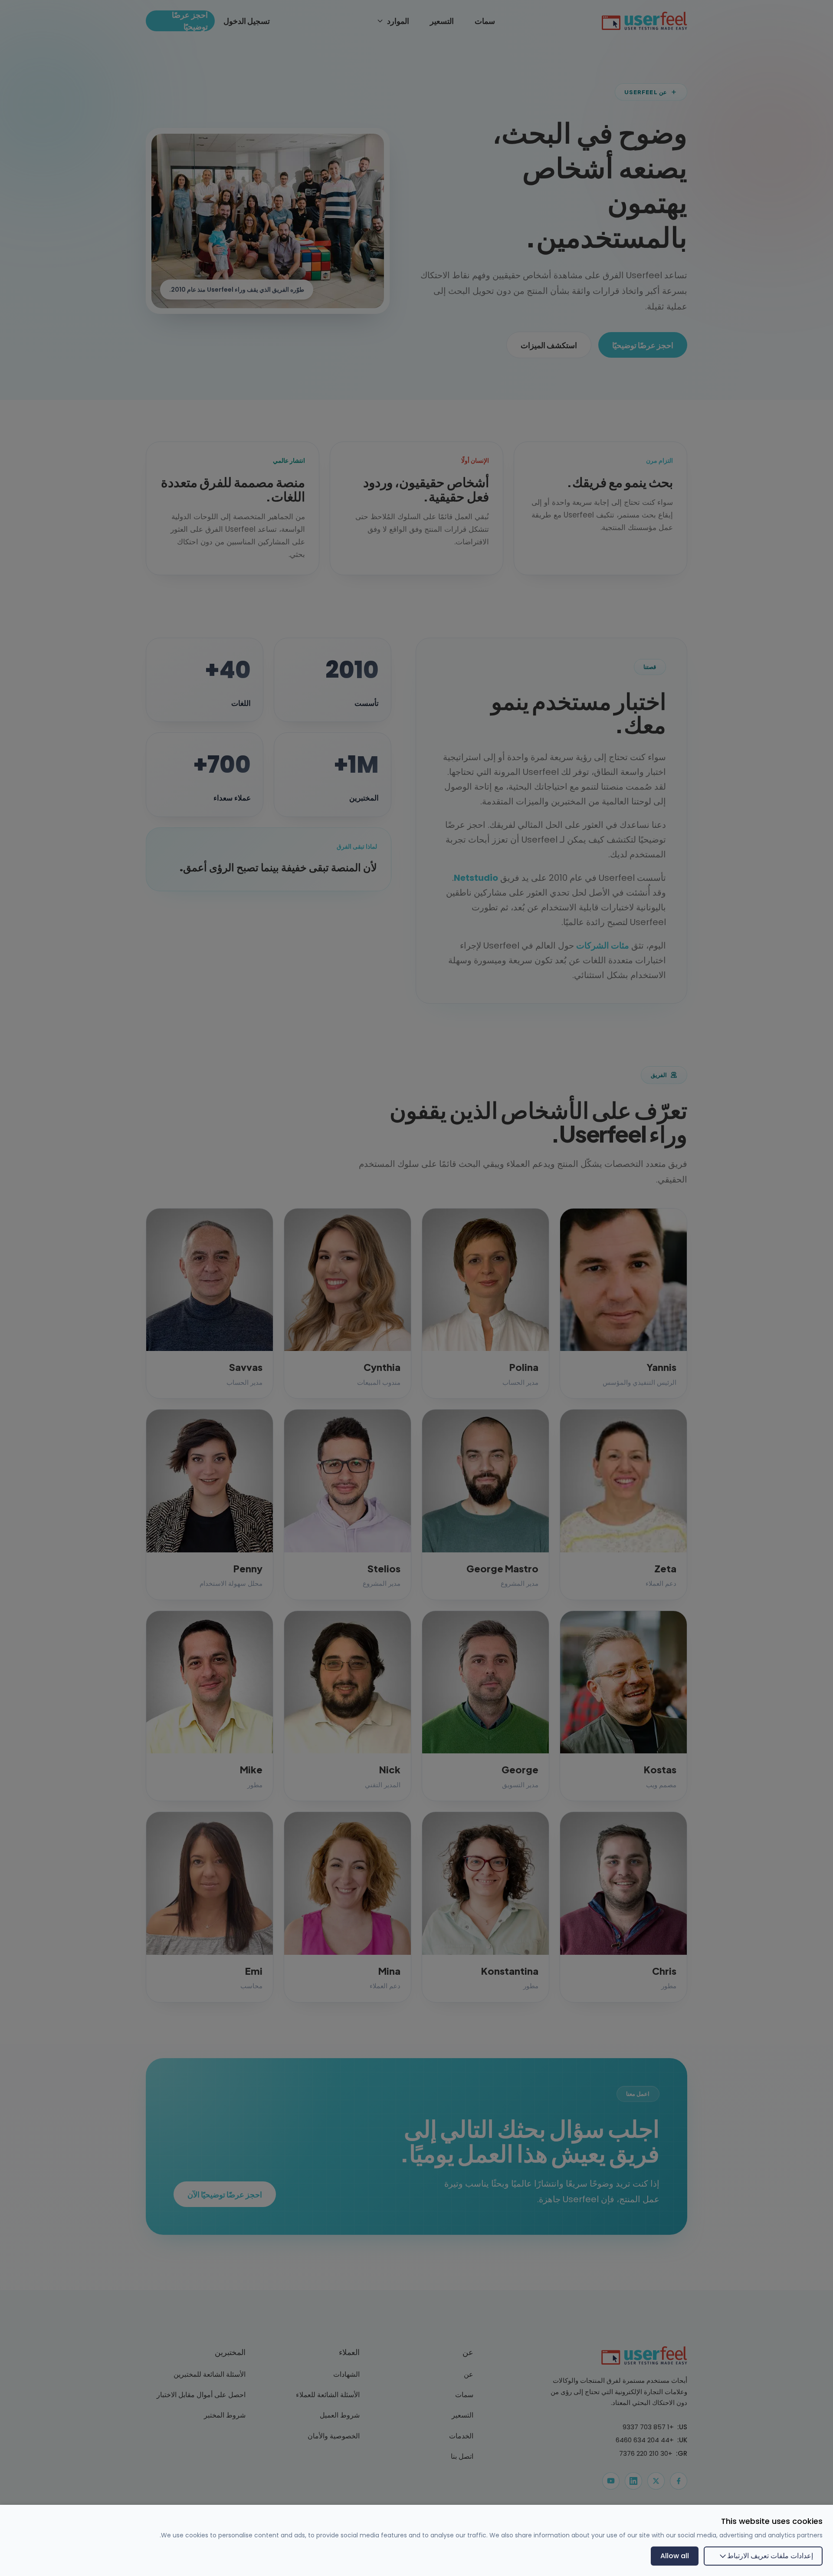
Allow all (675, 2556)
